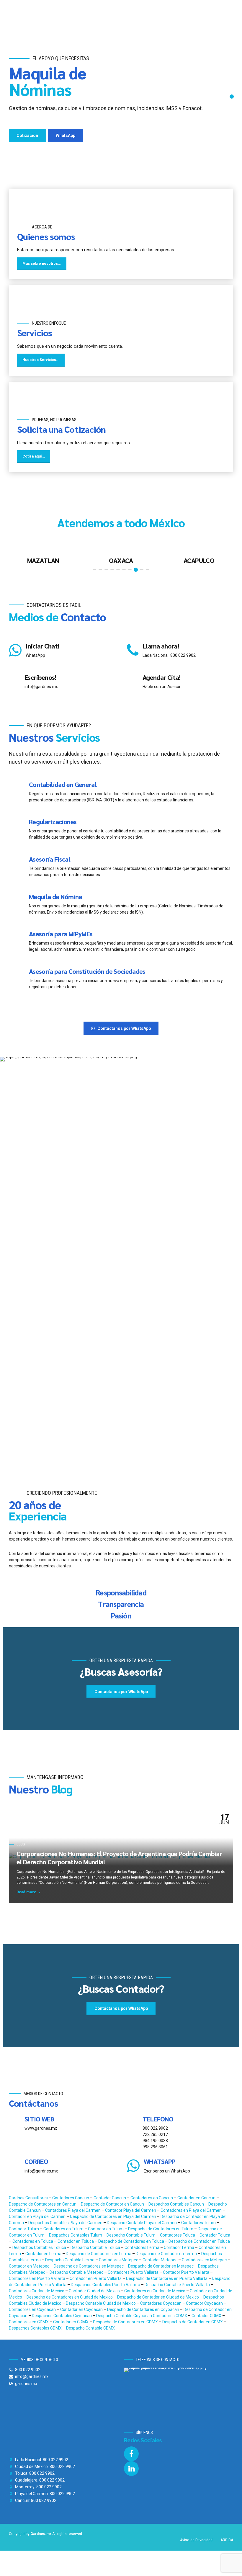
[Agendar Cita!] (133, 682)
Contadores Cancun (71, 2198)
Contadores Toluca (178, 2235)
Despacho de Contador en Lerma (167, 2254)
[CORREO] (15, 2166)
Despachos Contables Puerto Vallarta (106, 2285)
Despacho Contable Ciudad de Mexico (101, 2303)
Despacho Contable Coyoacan (125, 2316)
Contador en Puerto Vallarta (96, 2278)
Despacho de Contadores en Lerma (99, 2254)
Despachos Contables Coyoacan (62, 2316)
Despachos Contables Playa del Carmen (66, 2223)
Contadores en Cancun (152, 2198)
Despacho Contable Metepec (77, 2272)
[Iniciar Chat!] (15, 650)
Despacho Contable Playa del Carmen (142, 2223)
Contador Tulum (24, 2229)
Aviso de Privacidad (196, 2540)
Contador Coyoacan (205, 2303)
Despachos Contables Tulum (76, 2235)
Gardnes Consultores (29, 2198)
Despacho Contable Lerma (70, 2260)
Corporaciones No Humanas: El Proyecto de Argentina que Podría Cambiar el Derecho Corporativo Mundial (119, 1858)
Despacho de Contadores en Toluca (132, 2241)
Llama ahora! (161, 646)
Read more (26, 1892)
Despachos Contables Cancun (177, 2204)
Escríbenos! (40, 677)
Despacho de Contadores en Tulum (161, 2229)
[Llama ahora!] (133, 650)
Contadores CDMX (170, 2316)
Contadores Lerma (142, 2247)
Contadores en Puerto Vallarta (37, 2278)
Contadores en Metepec (205, 2260)
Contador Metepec (160, 2260)
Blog (21, 1844)
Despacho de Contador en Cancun (113, 2204)
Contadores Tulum (199, 2223)
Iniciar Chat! (42, 646)
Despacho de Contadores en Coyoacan (144, 2309)
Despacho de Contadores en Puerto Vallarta (167, 2278)
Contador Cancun (110, 2198)
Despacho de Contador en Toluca (199, 2241)
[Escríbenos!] (15, 682)
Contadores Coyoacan (161, 2303)
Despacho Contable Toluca (96, 2247)
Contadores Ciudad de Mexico (37, 2291)
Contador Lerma (179, 2247)
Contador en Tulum (106, 2229)
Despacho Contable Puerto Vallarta (178, 2285)
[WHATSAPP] (133, 2166)
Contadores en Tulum (64, 2229)
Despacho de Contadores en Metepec (89, 2266)
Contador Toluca (215, 2235)
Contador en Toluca (76, 2241)
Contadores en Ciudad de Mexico (155, 2291)
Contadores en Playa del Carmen (192, 2210)
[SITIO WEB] (15, 2123)
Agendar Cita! (161, 677)
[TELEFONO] (133, 2123)
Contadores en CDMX (29, 2322)
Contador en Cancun (197, 2198)
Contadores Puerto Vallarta (134, 2272)
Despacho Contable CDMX (90, 2328)
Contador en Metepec (30, 2266)
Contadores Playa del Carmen (73, 2210)
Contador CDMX (207, 2316)
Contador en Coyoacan (82, 2309)
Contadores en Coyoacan (33, 2309)
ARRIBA (227, 2540)
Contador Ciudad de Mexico (95, 2291)
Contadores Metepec (119, 2260)
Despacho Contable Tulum (131, 2235)
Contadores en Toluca (33, 2241)
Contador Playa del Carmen (131, 2210)
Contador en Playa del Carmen (38, 2216)
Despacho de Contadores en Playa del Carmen (113, 2216)
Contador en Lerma (44, 2254)
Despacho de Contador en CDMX (193, 2322)
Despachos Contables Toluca (40, 2247)
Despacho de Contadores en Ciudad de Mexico (70, 2297)
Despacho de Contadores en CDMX (126, 2322)
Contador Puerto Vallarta (187, 2272)
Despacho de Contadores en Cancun (43, 2204)
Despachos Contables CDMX (36, 2328)
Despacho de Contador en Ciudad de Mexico (158, 2297)
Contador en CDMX (71, 2322)
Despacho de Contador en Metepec (161, 2266)
